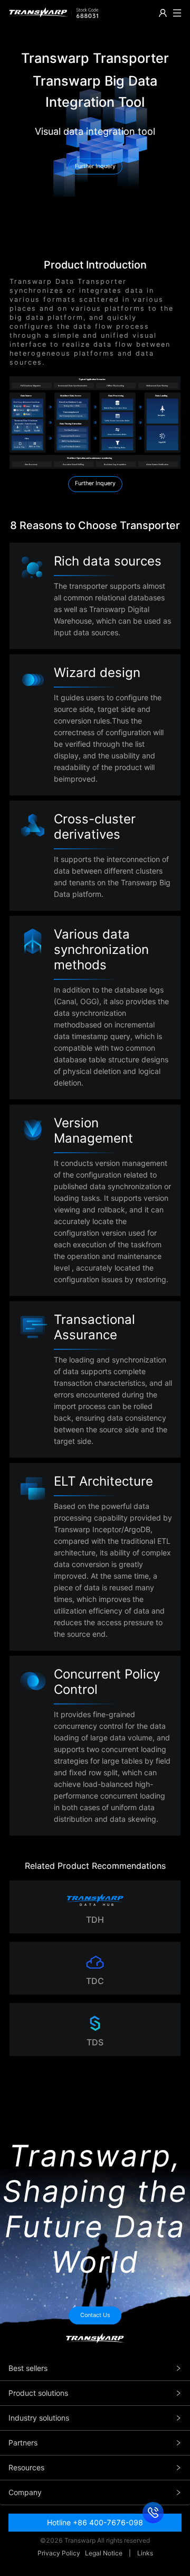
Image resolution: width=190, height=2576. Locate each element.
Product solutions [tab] (38, 2393)
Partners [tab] (23, 2443)
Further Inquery (95, 483)
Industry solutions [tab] (39, 2418)
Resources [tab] (26, 2467)
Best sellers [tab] (28, 2368)
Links (145, 2553)
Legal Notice (104, 2553)
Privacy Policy (59, 2553)
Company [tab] (25, 2492)
